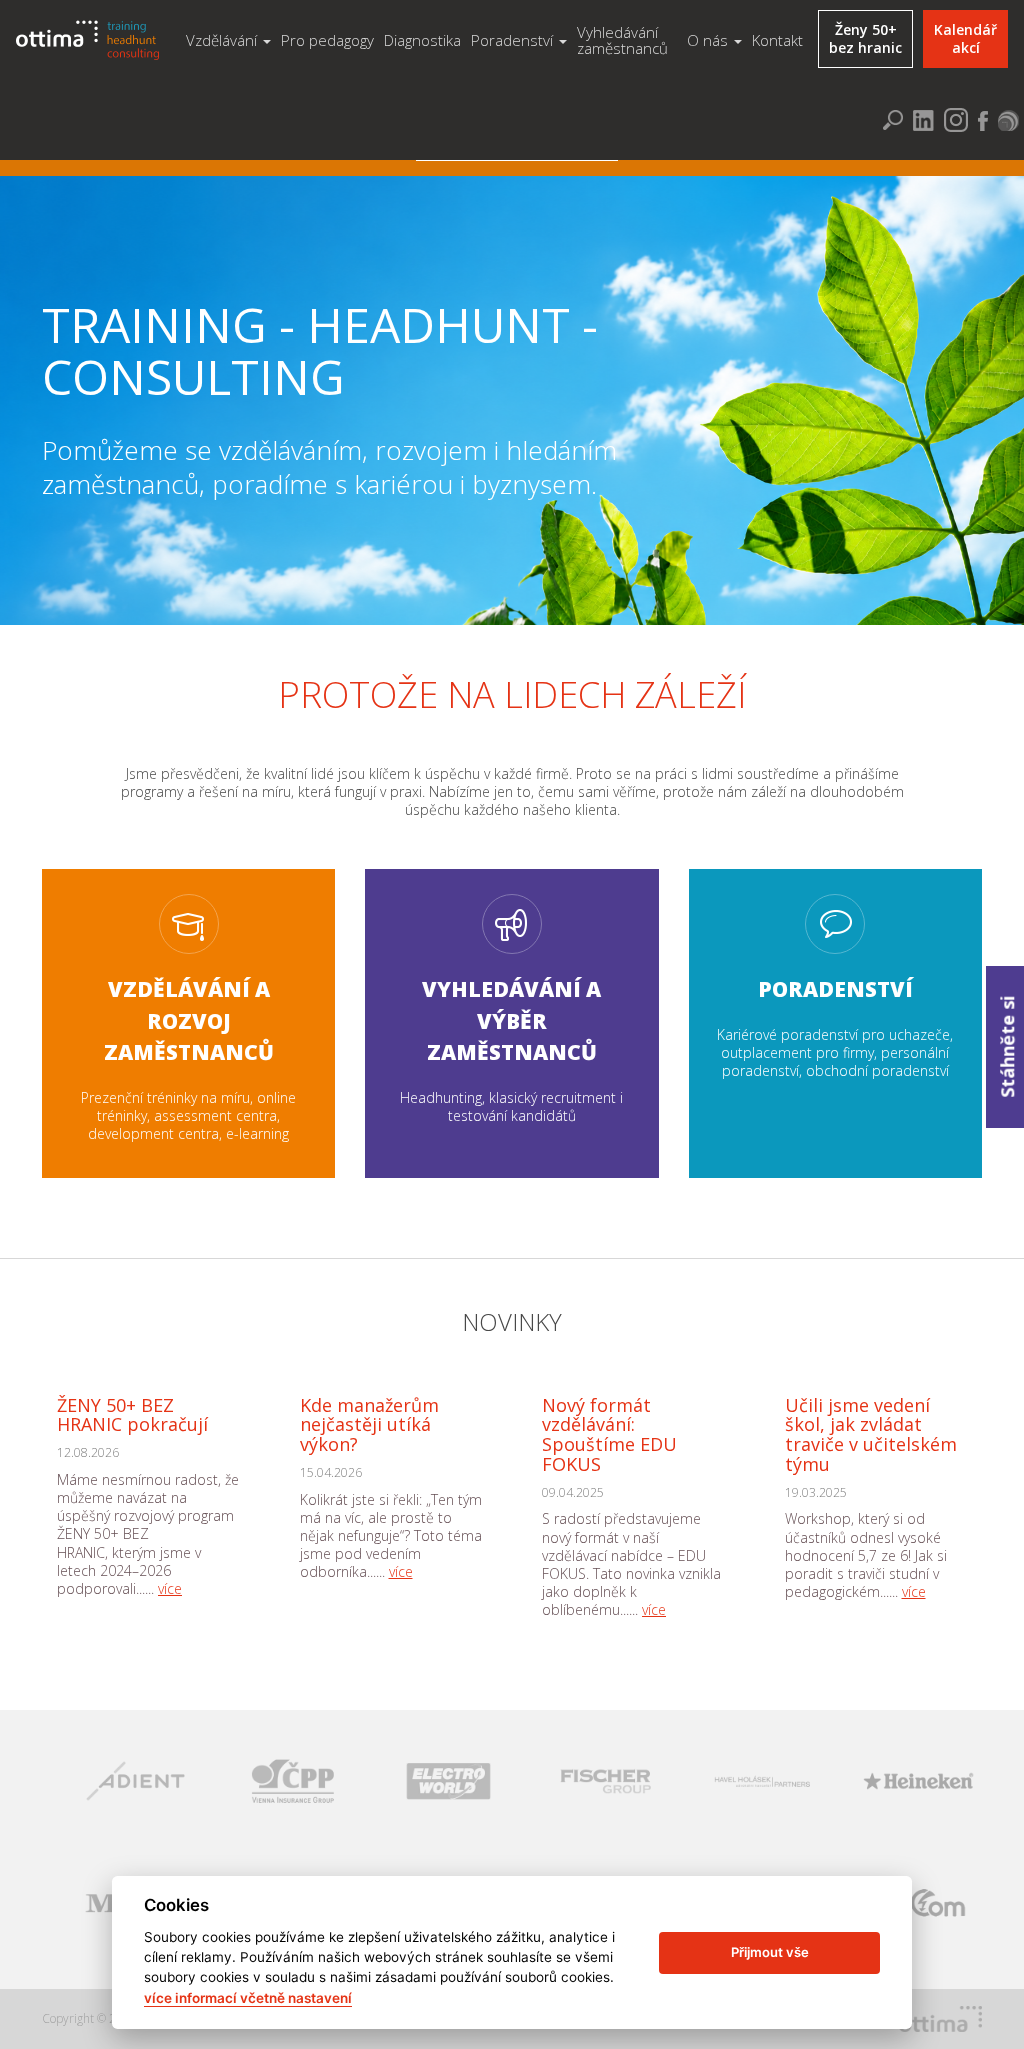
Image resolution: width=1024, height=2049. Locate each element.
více (170, 1588)
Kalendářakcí (965, 38)
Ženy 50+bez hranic (865, 38)
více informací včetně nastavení (248, 1998)
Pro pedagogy (327, 40)
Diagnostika (422, 40)
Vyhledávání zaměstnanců (622, 40)
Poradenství (514, 40)
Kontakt (777, 40)
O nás (709, 40)
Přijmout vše (770, 1952)
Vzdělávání (223, 40)
